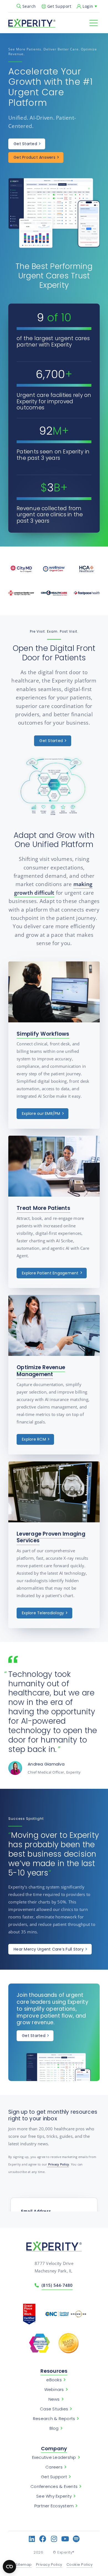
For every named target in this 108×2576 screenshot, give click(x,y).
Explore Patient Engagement (50, 1273)
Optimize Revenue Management (41, 1371)
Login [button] (88, 6)
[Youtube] (65, 2539)
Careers (54, 2467)
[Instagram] (54, 2539)
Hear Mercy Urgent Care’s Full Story (49, 1949)
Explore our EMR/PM (41, 1113)
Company (54, 2448)
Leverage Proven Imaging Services (51, 1537)
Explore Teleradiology (43, 1613)
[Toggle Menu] (94, 23)
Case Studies (54, 2409)
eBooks (54, 2380)
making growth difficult (53, 888)
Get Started (25, 144)
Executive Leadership (54, 2457)
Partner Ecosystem (54, 2506)
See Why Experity (54, 2496)
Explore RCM (34, 1439)
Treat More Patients (43, 1208)
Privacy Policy (58, 2164)
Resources (54, 2371)
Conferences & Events (54, 2487)
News (54, 2399)
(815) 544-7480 (57, 2285)
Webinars (54, 2390)
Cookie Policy (80, 2565)
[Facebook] (43, 2539)
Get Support (59, 6)
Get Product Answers (34, 157)
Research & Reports (54, 2419)
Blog (54, 2428)
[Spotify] (76, 2539)
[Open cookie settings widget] (9, 2567)
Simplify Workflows (43, 1034)
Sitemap (24, 2565)
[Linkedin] (32, 2539)
